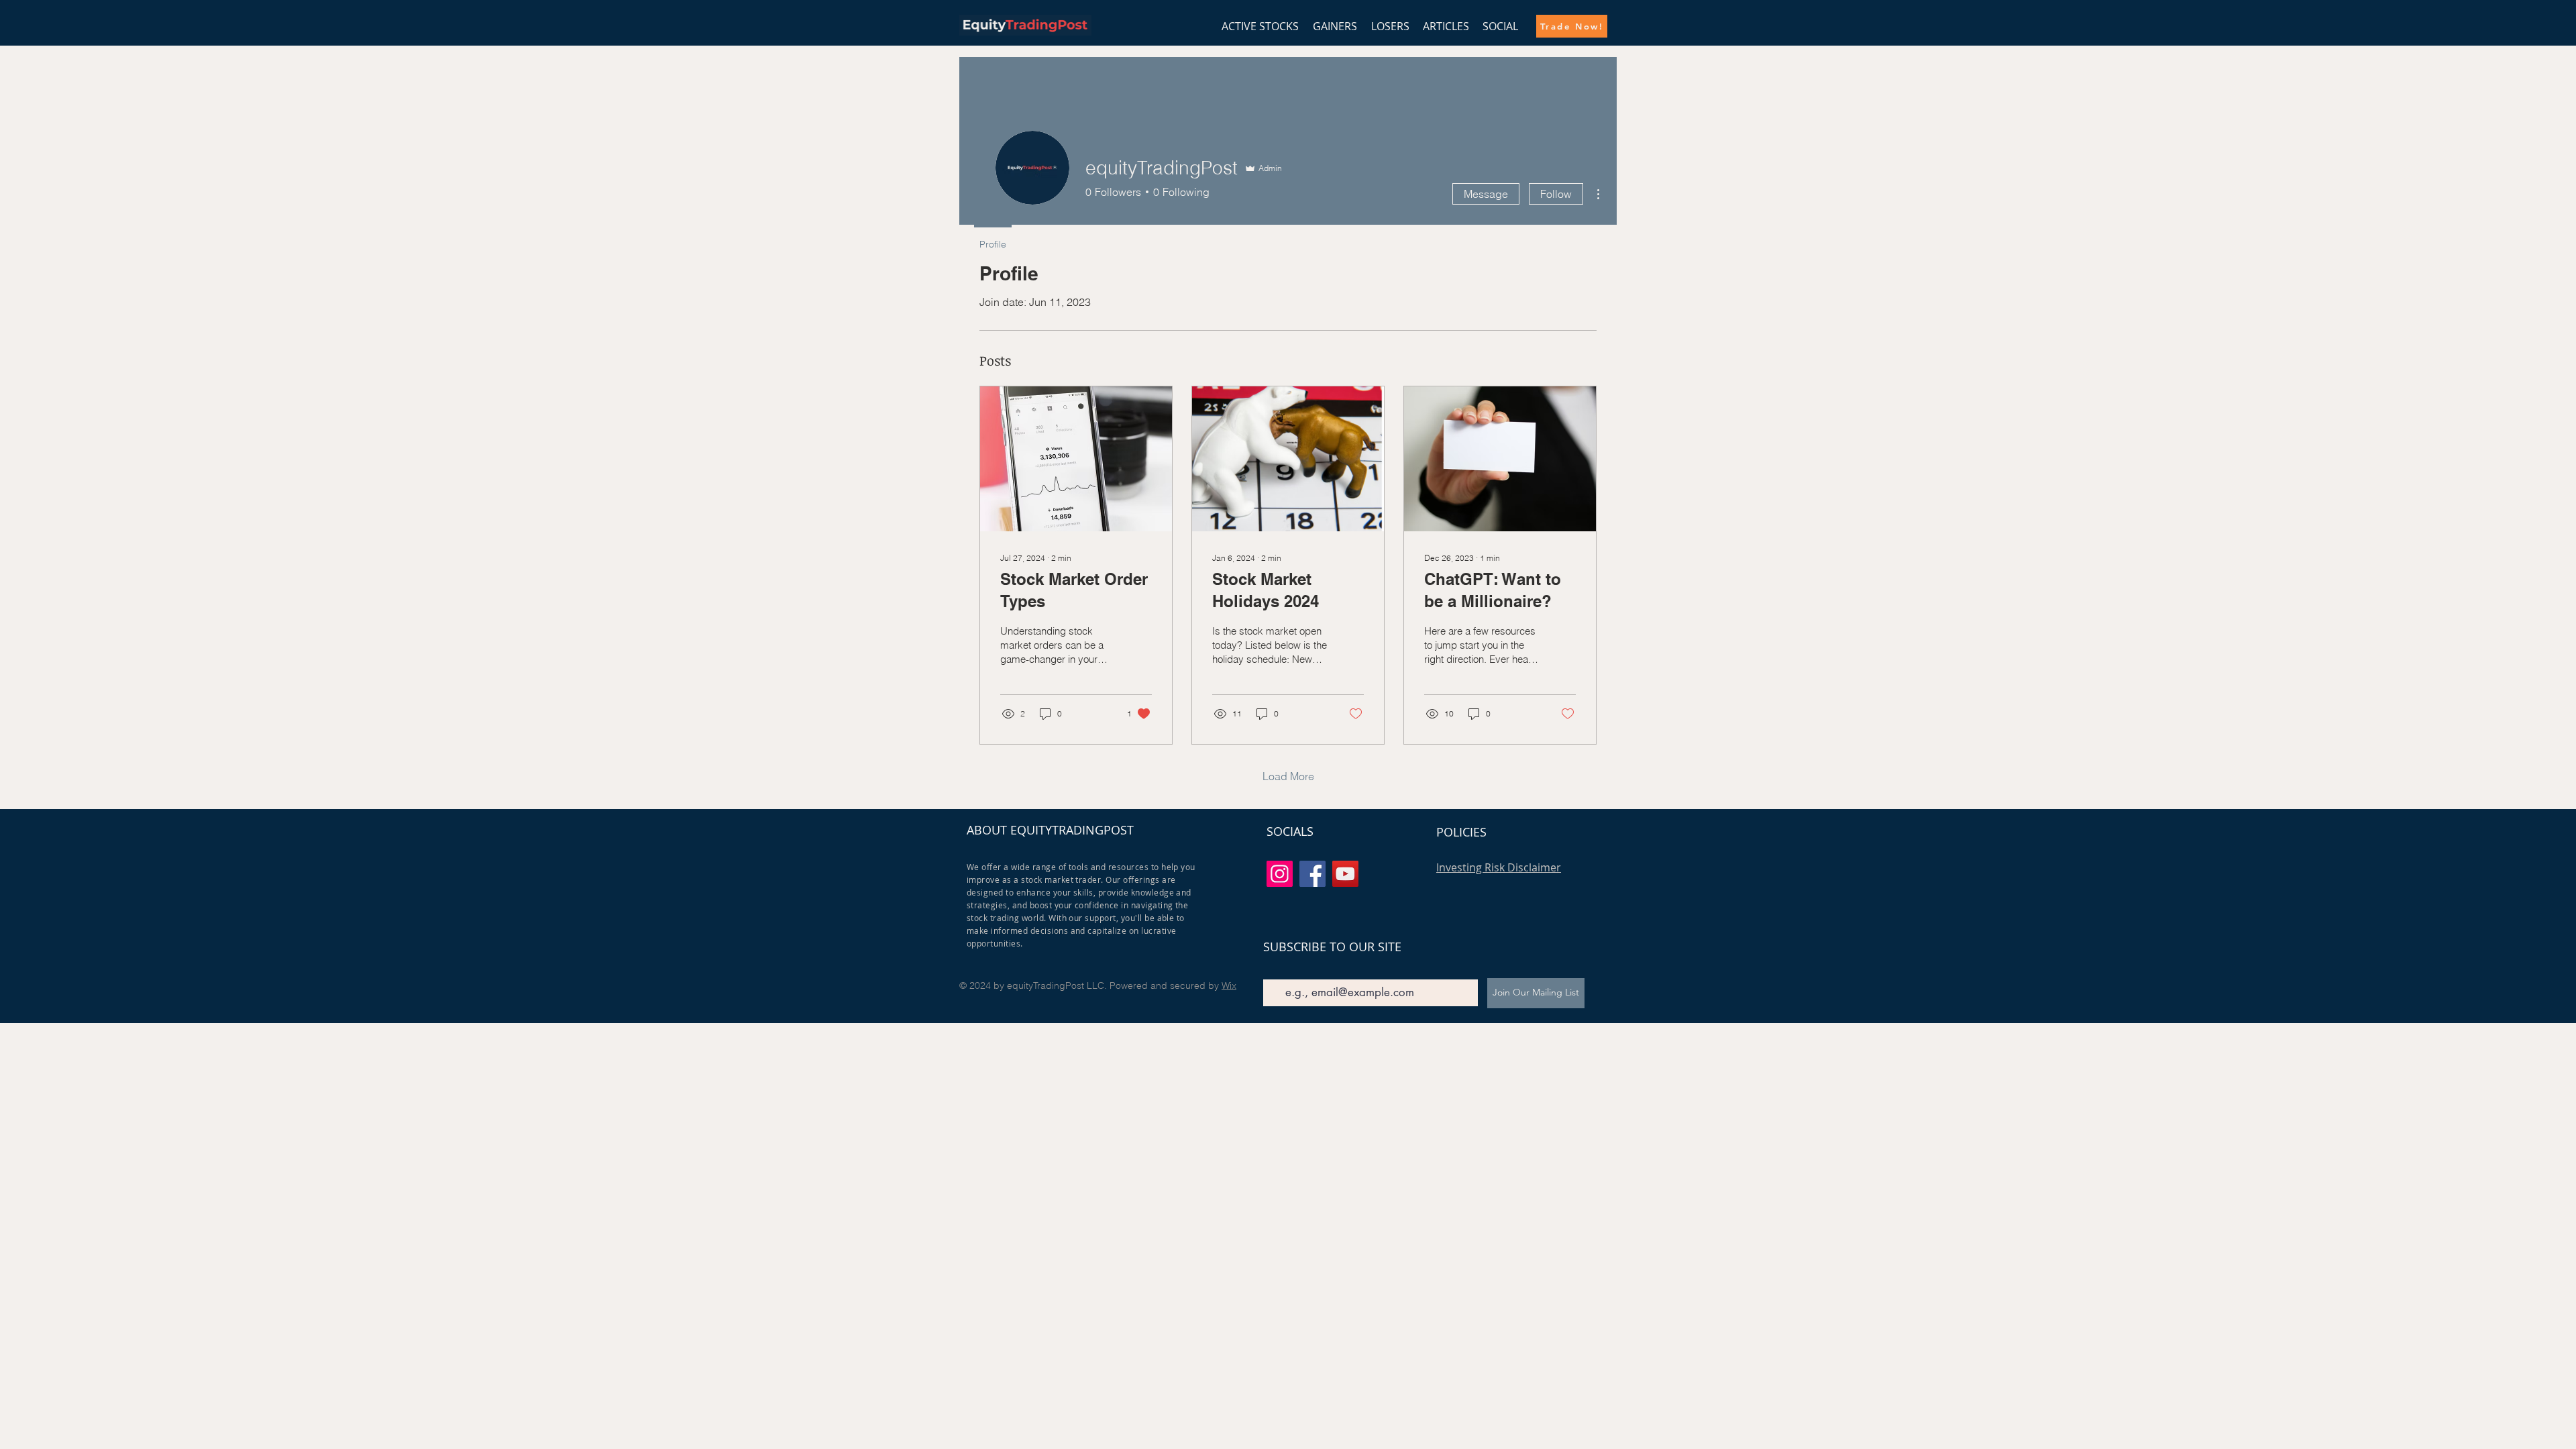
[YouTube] (1345, 874)
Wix (1229, 985)
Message (1486, 194)
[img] (1025, 33)
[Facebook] (1312, 874)
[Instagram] (1280, 874)
